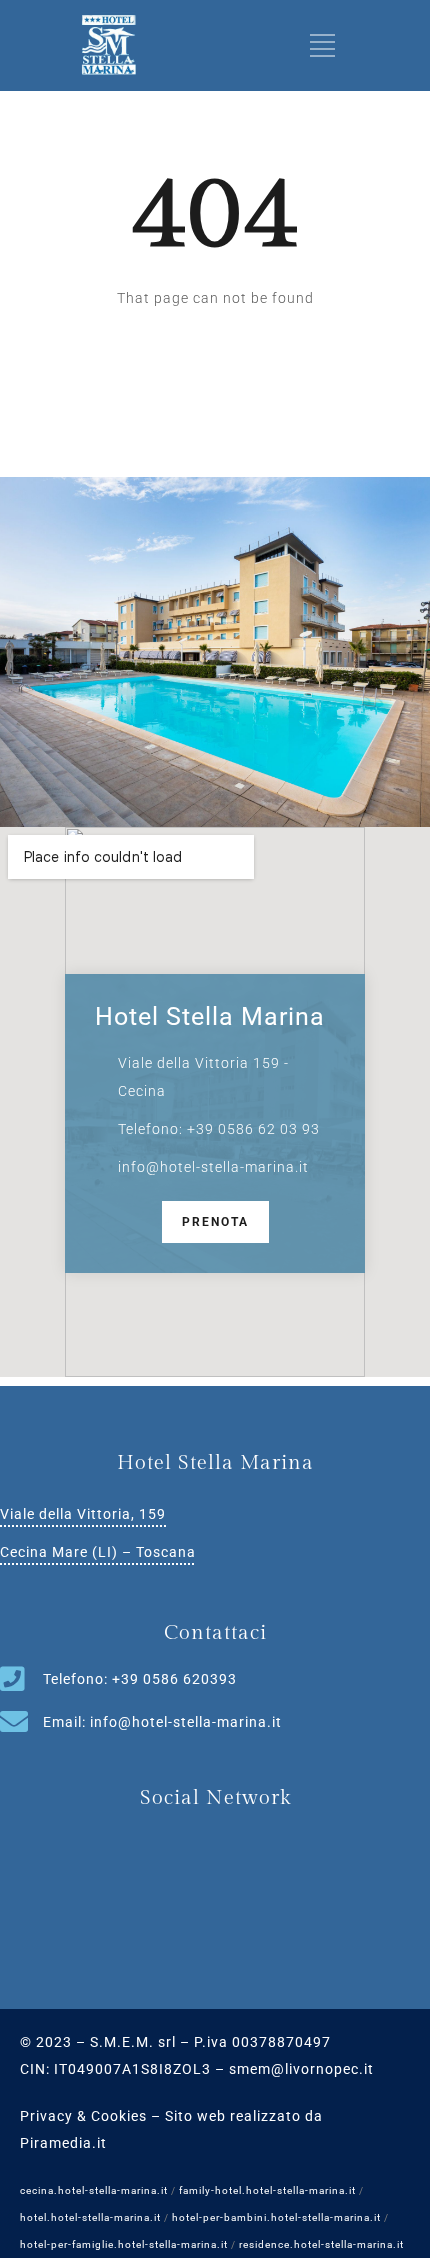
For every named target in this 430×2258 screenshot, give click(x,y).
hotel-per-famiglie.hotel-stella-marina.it (124, 2244)
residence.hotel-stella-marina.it (321, 2244)
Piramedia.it (63, 2143)
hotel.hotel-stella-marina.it (90, 2217)
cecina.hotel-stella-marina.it (94, 2190)
